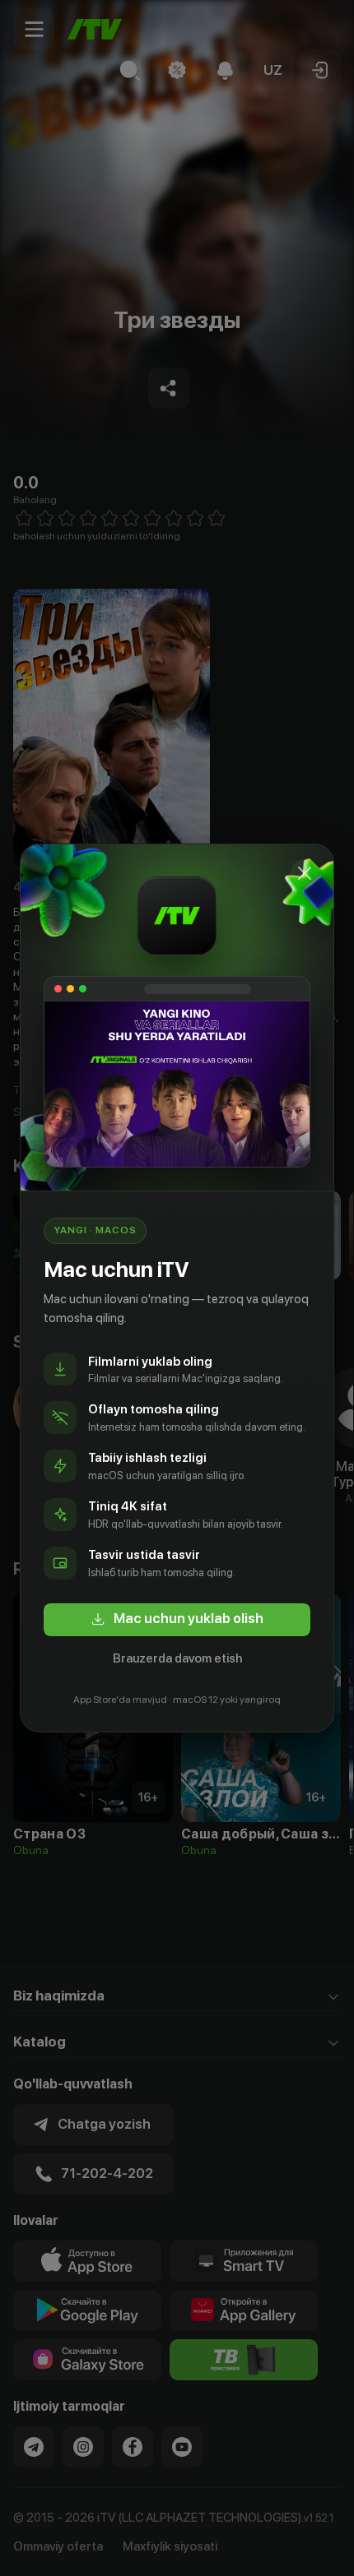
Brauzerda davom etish (177, 1658)
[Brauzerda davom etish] (305, 873)
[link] (177, 1620)
